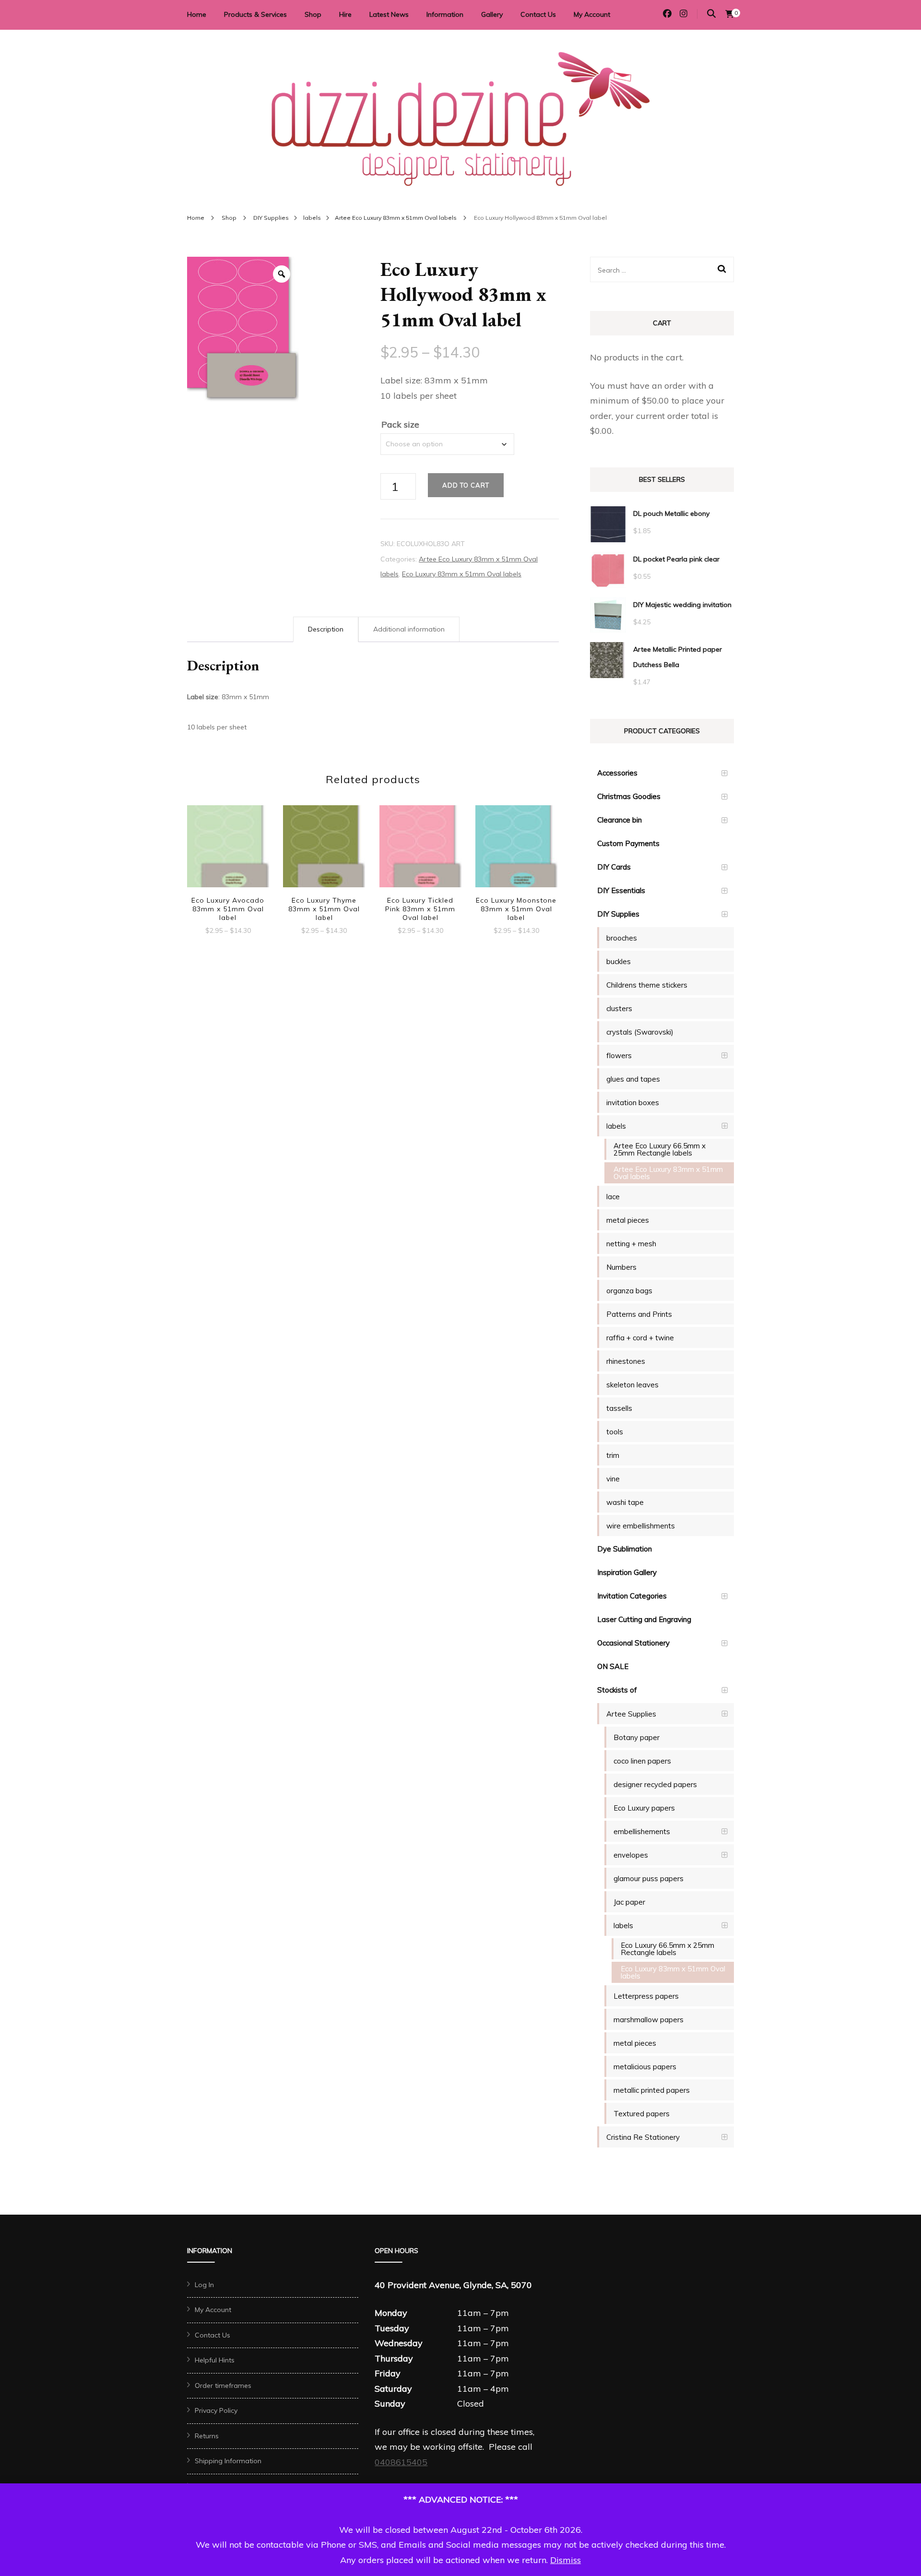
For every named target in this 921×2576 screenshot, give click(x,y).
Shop (313, 14)
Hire (345, 14)
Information (445, 14)
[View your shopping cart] (730, 14)
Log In (204, 2285)
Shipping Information (228, 2461)
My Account (592, 14)
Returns (207, 2436)
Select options (228, 852)
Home (197, 14)
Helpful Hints (215, 2360)
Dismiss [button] (566, 2560)
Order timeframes (223, 2385)
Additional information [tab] (409, 629)
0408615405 (401, 2462)
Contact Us (538, 14)
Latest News (389, 14)
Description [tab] (326, 629)
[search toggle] (711, 14)
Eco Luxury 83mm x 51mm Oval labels (462, 574)
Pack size (400, 424)
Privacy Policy (216, 2410)
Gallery (492, 14)
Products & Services (255, 14)
